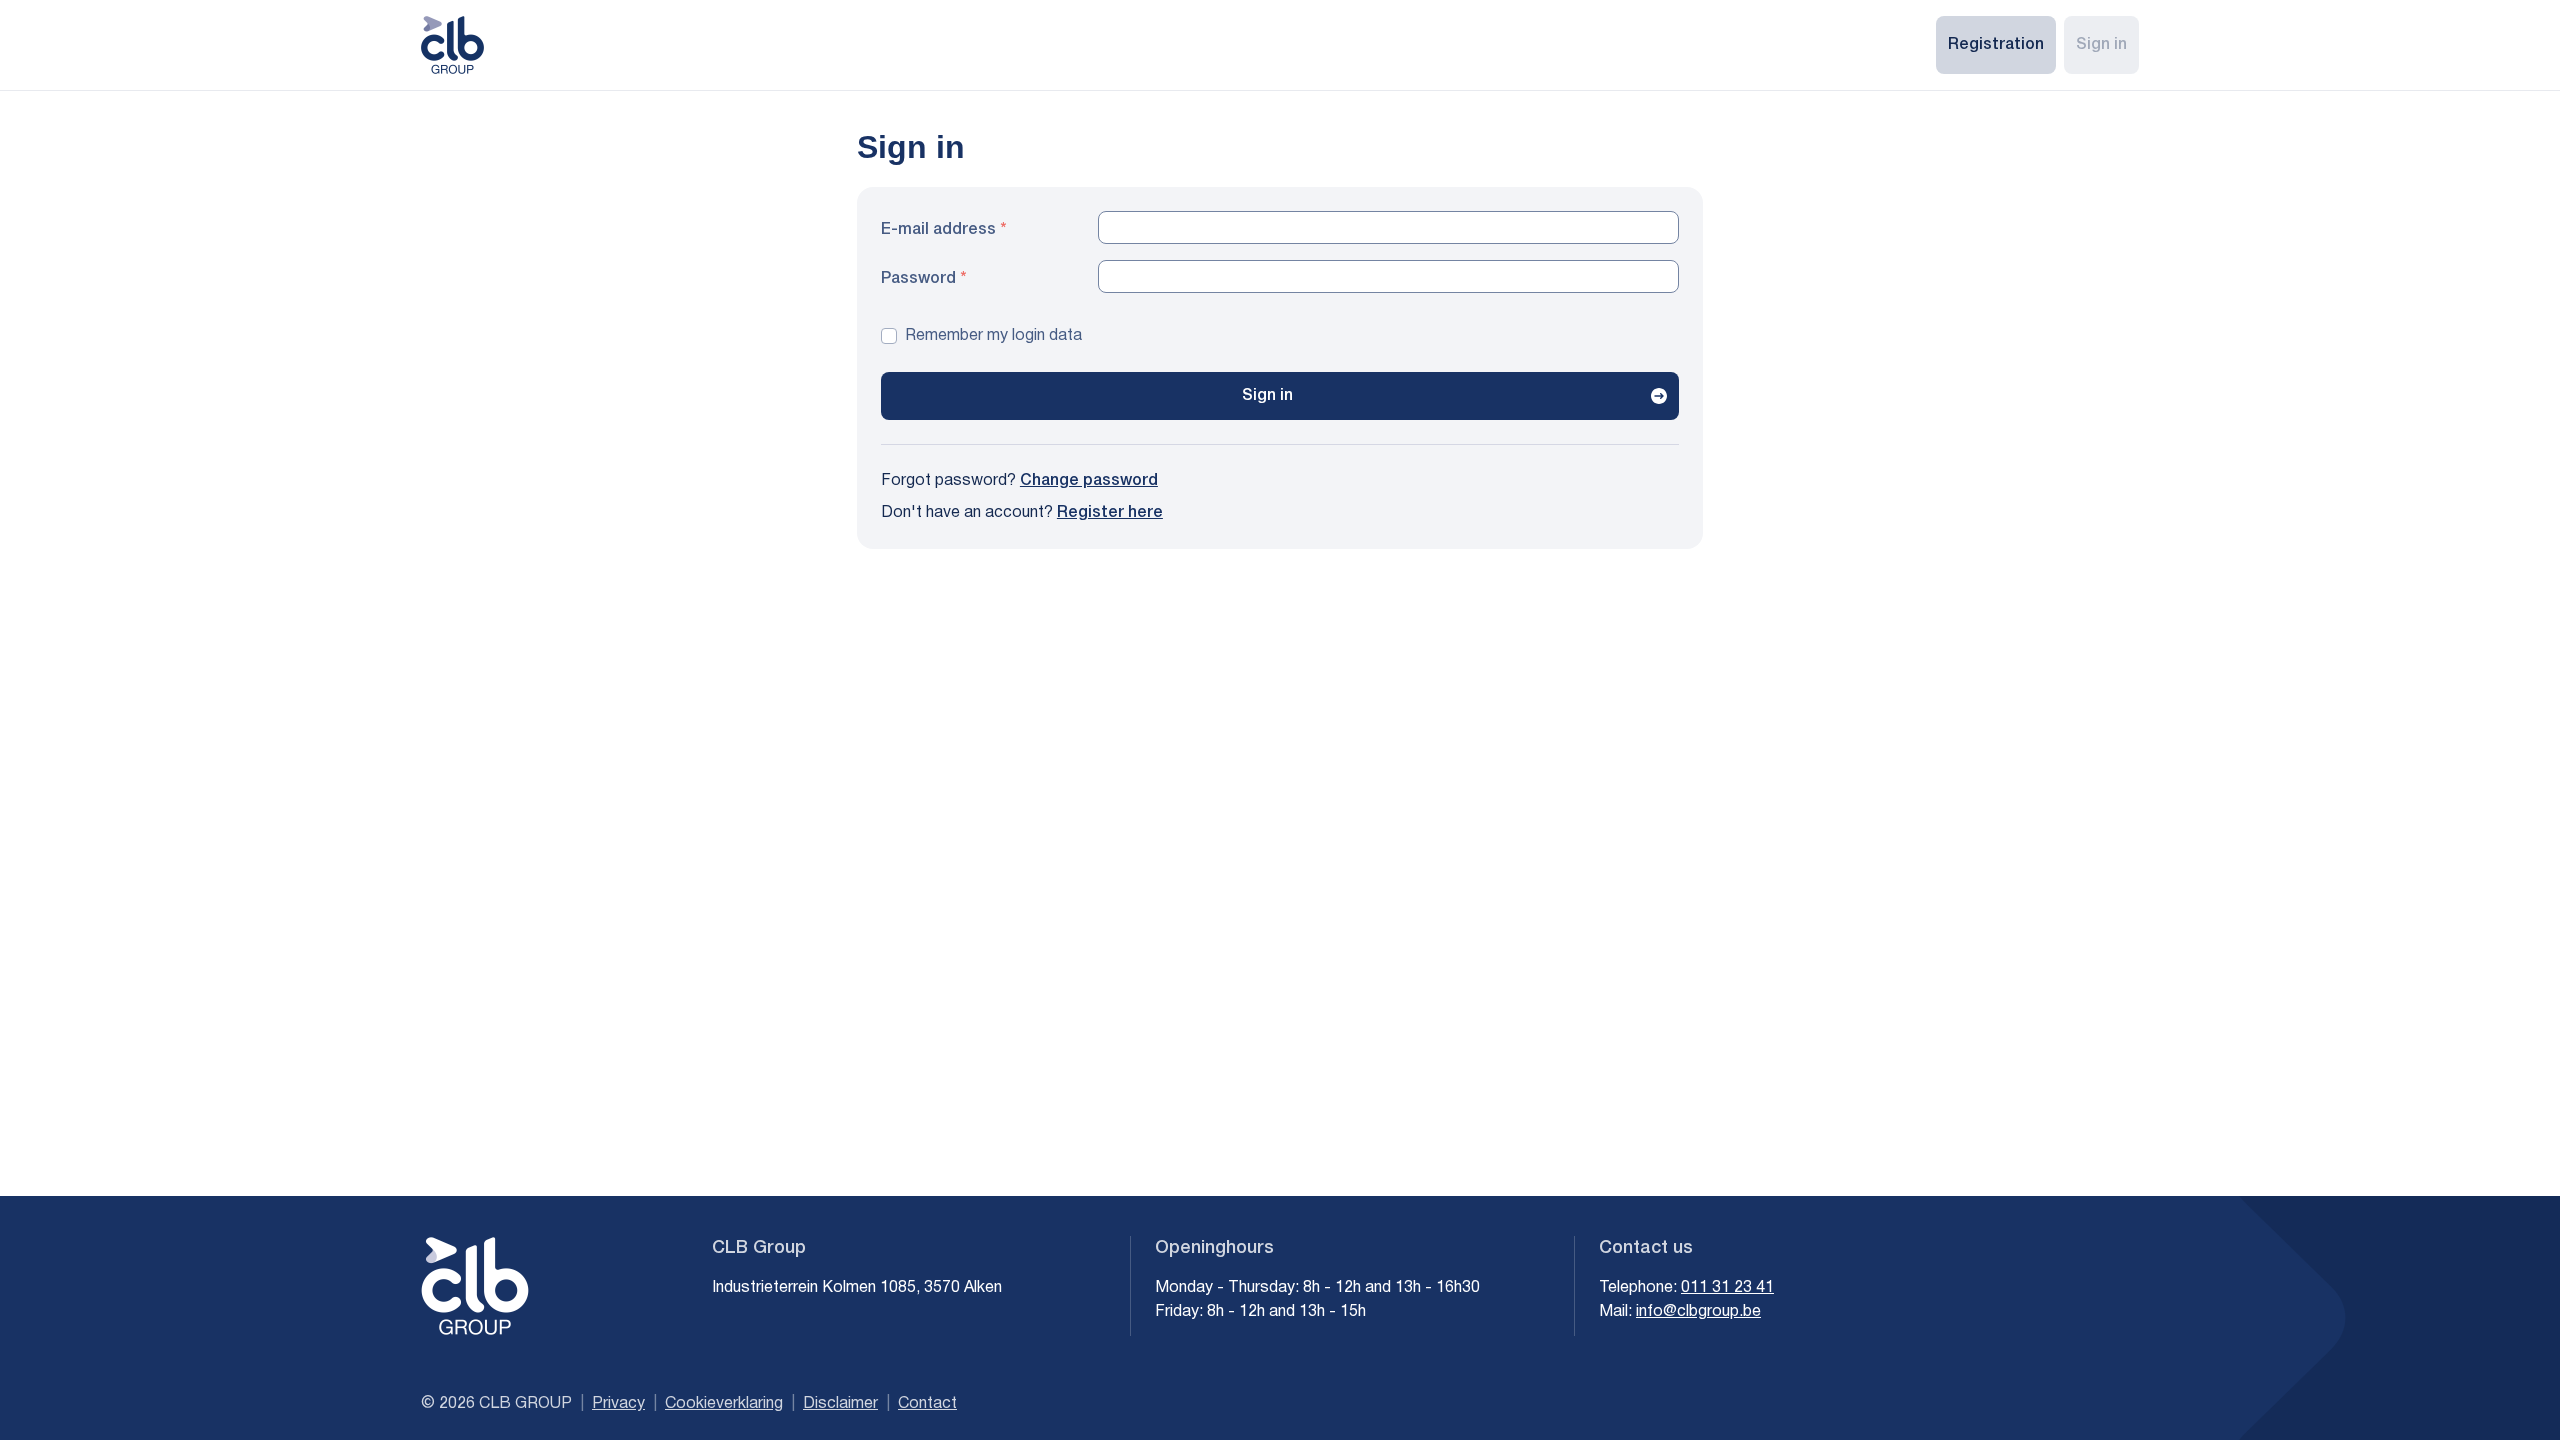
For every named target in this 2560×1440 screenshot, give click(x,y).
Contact (927, 1404)
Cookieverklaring (724, 1404)
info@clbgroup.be (1698, 1312)
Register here (1110, 513)
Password (918, 279)
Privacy (618, 1404)
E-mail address (938, 230)
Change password (1089, 481)
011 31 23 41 (1727, 1288)
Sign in (2101, 45)
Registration (1996, 45)
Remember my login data (993, 336)
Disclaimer (840, 1404)
